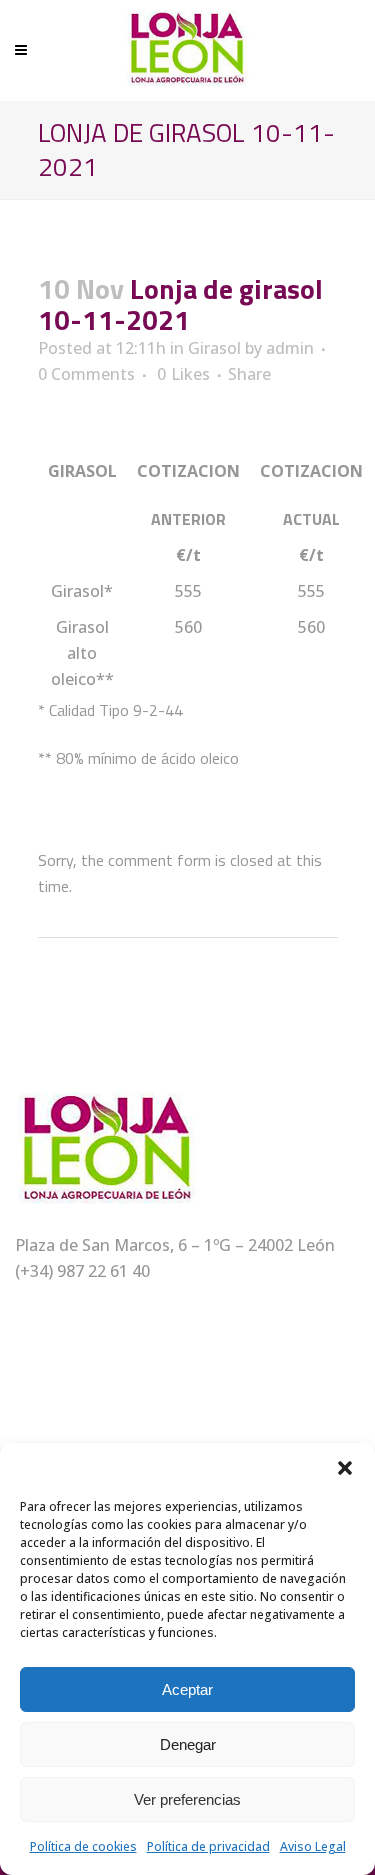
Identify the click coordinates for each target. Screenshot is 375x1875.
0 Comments (86, 374)
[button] (345, 1468)
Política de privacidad (208, 1846)
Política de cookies (83, 1846)
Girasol (214, 348)
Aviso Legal (313, 1846)
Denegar (188, 1744)
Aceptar (187, 1689)
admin (290, 348)
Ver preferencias (187, 1799)
